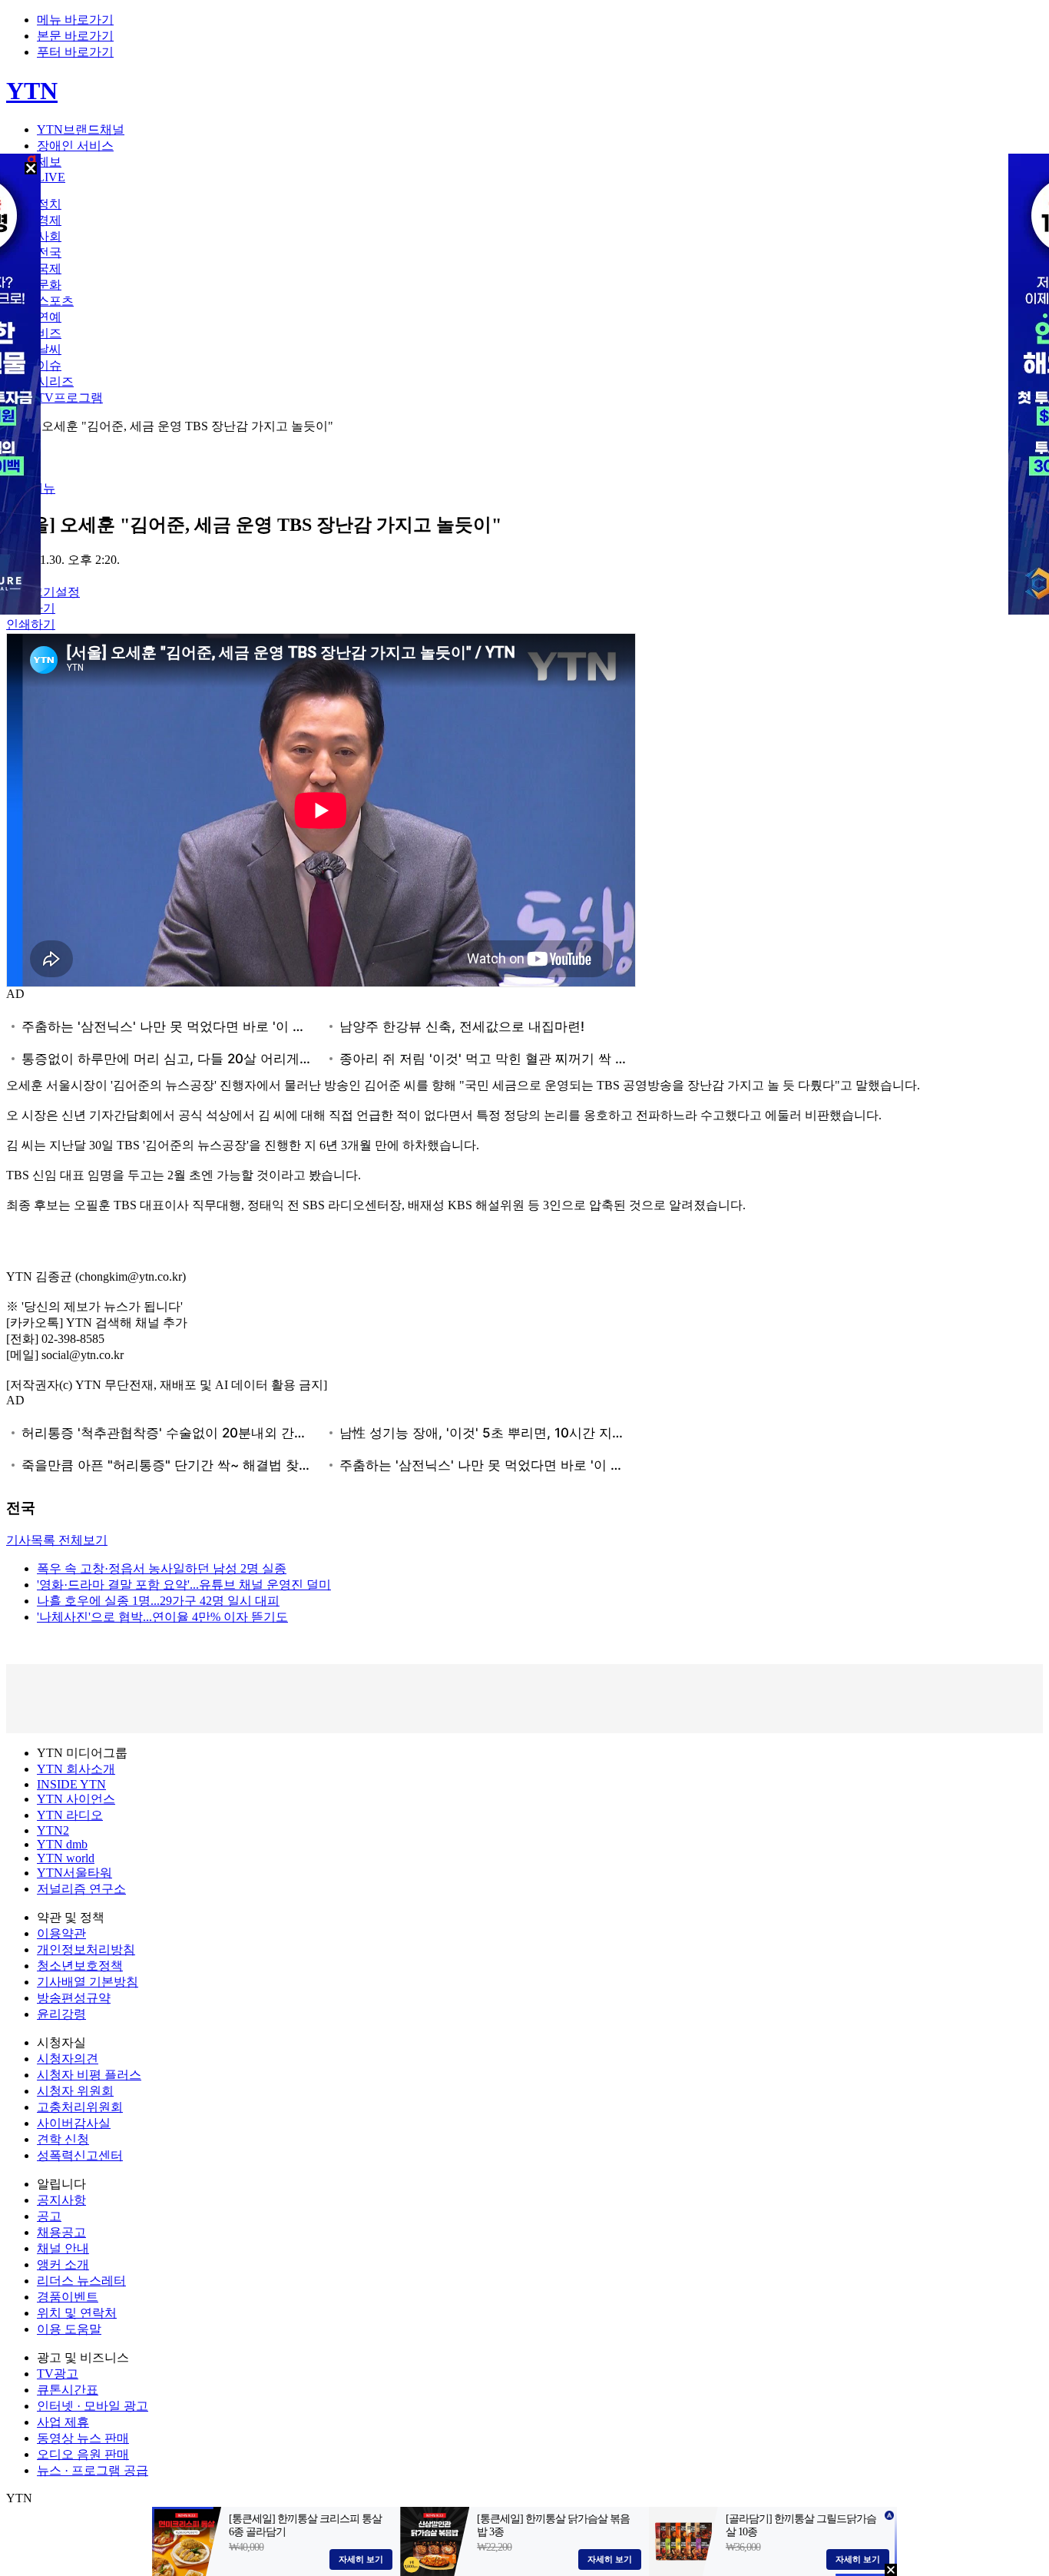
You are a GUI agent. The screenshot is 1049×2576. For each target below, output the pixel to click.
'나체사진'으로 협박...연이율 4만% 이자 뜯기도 (162, 1617)
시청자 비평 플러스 (89, 2075)
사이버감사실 (74, 2123)
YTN (32, 91)
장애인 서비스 (75, 146)
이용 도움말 (69, 2329)
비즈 (49, 333)
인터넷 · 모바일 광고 (93, 2406)
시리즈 (55, 381)
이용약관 (61, 1933)
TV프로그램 (70, 398)
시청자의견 (68, 2059)
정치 (49, 204)
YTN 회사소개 (76, 1769)
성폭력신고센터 (80, 2155)
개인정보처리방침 (86, 1949)
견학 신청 (63, 2139)
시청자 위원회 (75, 2091)
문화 (49, 285)
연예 (49, 317)
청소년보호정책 (80, 1966)
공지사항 (61, 2200)
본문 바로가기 (75, 36)
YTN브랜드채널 (81, 129)
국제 (49, 269)
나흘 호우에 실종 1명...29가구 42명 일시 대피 (158, 1601)
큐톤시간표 (68, 2390)
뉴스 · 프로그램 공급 (93, 2470)
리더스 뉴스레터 (81, 2281)
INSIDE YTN (71, 1784)
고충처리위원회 (80, 2107)
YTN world (66, 1858)
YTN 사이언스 (76, 1799)
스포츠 (55, 301)
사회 (49, 236)
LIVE (51, 177)
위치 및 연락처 (77, 2313)
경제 (49, 220)
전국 (49, 252)
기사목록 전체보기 (57, 1540)
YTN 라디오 (70, 1815)
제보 (49, 162)
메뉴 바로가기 (75, 20)
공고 (49, 2216)
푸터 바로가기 (75, 52)
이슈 (49, 365)
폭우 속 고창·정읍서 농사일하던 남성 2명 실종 (162, 1568)
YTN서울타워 (74, 1873)
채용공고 (61, 2232)
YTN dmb (62, 1844)
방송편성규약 (74, 1998)
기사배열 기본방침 (88, 1982)
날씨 (49, 349)
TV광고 (58, 2374)
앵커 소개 (63, 2264)
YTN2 (53, 1830)
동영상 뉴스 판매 (83, 2438)
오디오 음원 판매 (83, 2454)
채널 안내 (63, 2248)
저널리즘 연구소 (81, 1889)
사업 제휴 (63, 2422)
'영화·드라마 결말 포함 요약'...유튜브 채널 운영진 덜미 (184, 1585)
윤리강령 (61, 2014)
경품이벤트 (68, 2297)
